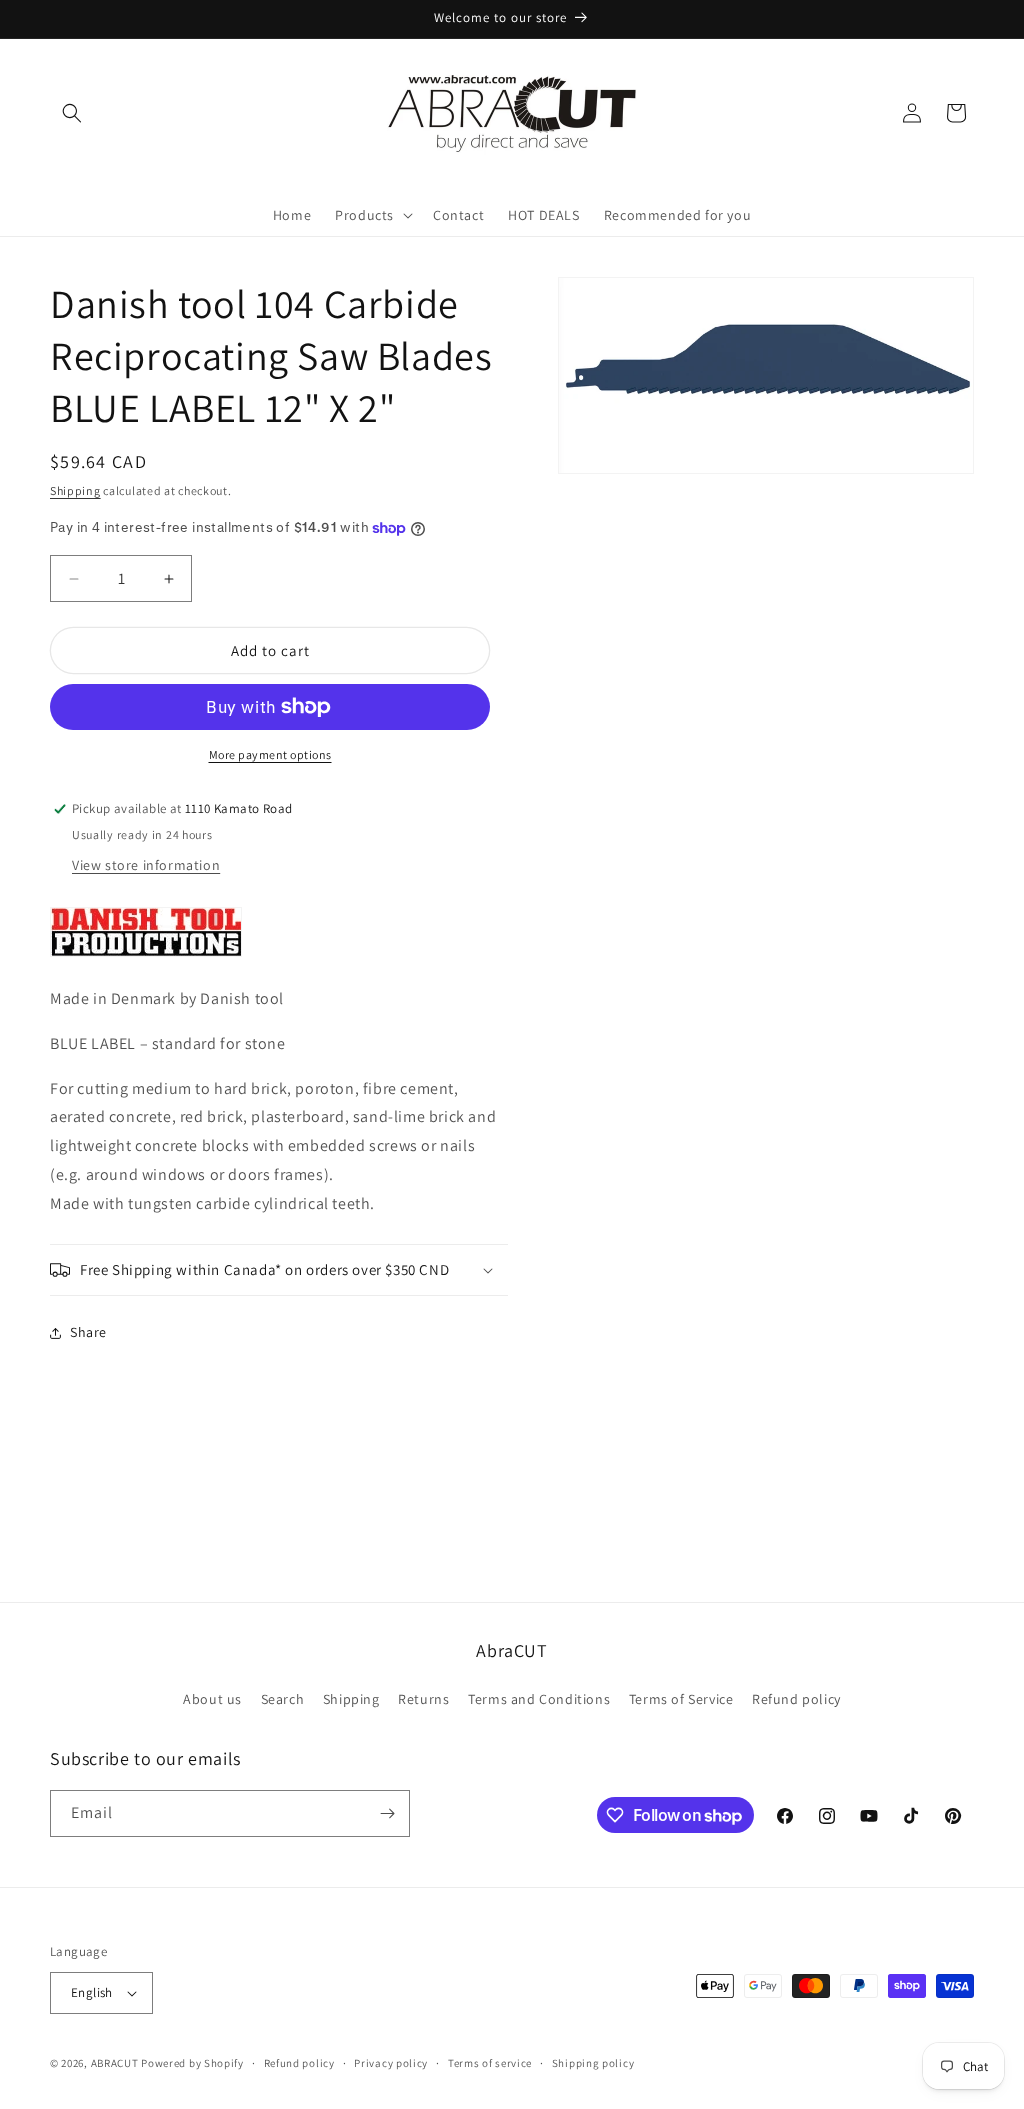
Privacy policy (391, 2063)
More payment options (270, 754)
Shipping (75, 490)
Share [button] (88, 1332)
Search (283, 1699)
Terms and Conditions (539, 1699)
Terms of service (490, 2063)
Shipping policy (593, 2063)
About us (212, 1699)
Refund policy (796, 1699)
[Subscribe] (387, 1813)
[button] (72, 113)
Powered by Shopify (192, 2063)
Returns (423, 1699)
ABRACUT (115, 2063)
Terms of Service (681, 1699)
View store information (146, 865)
